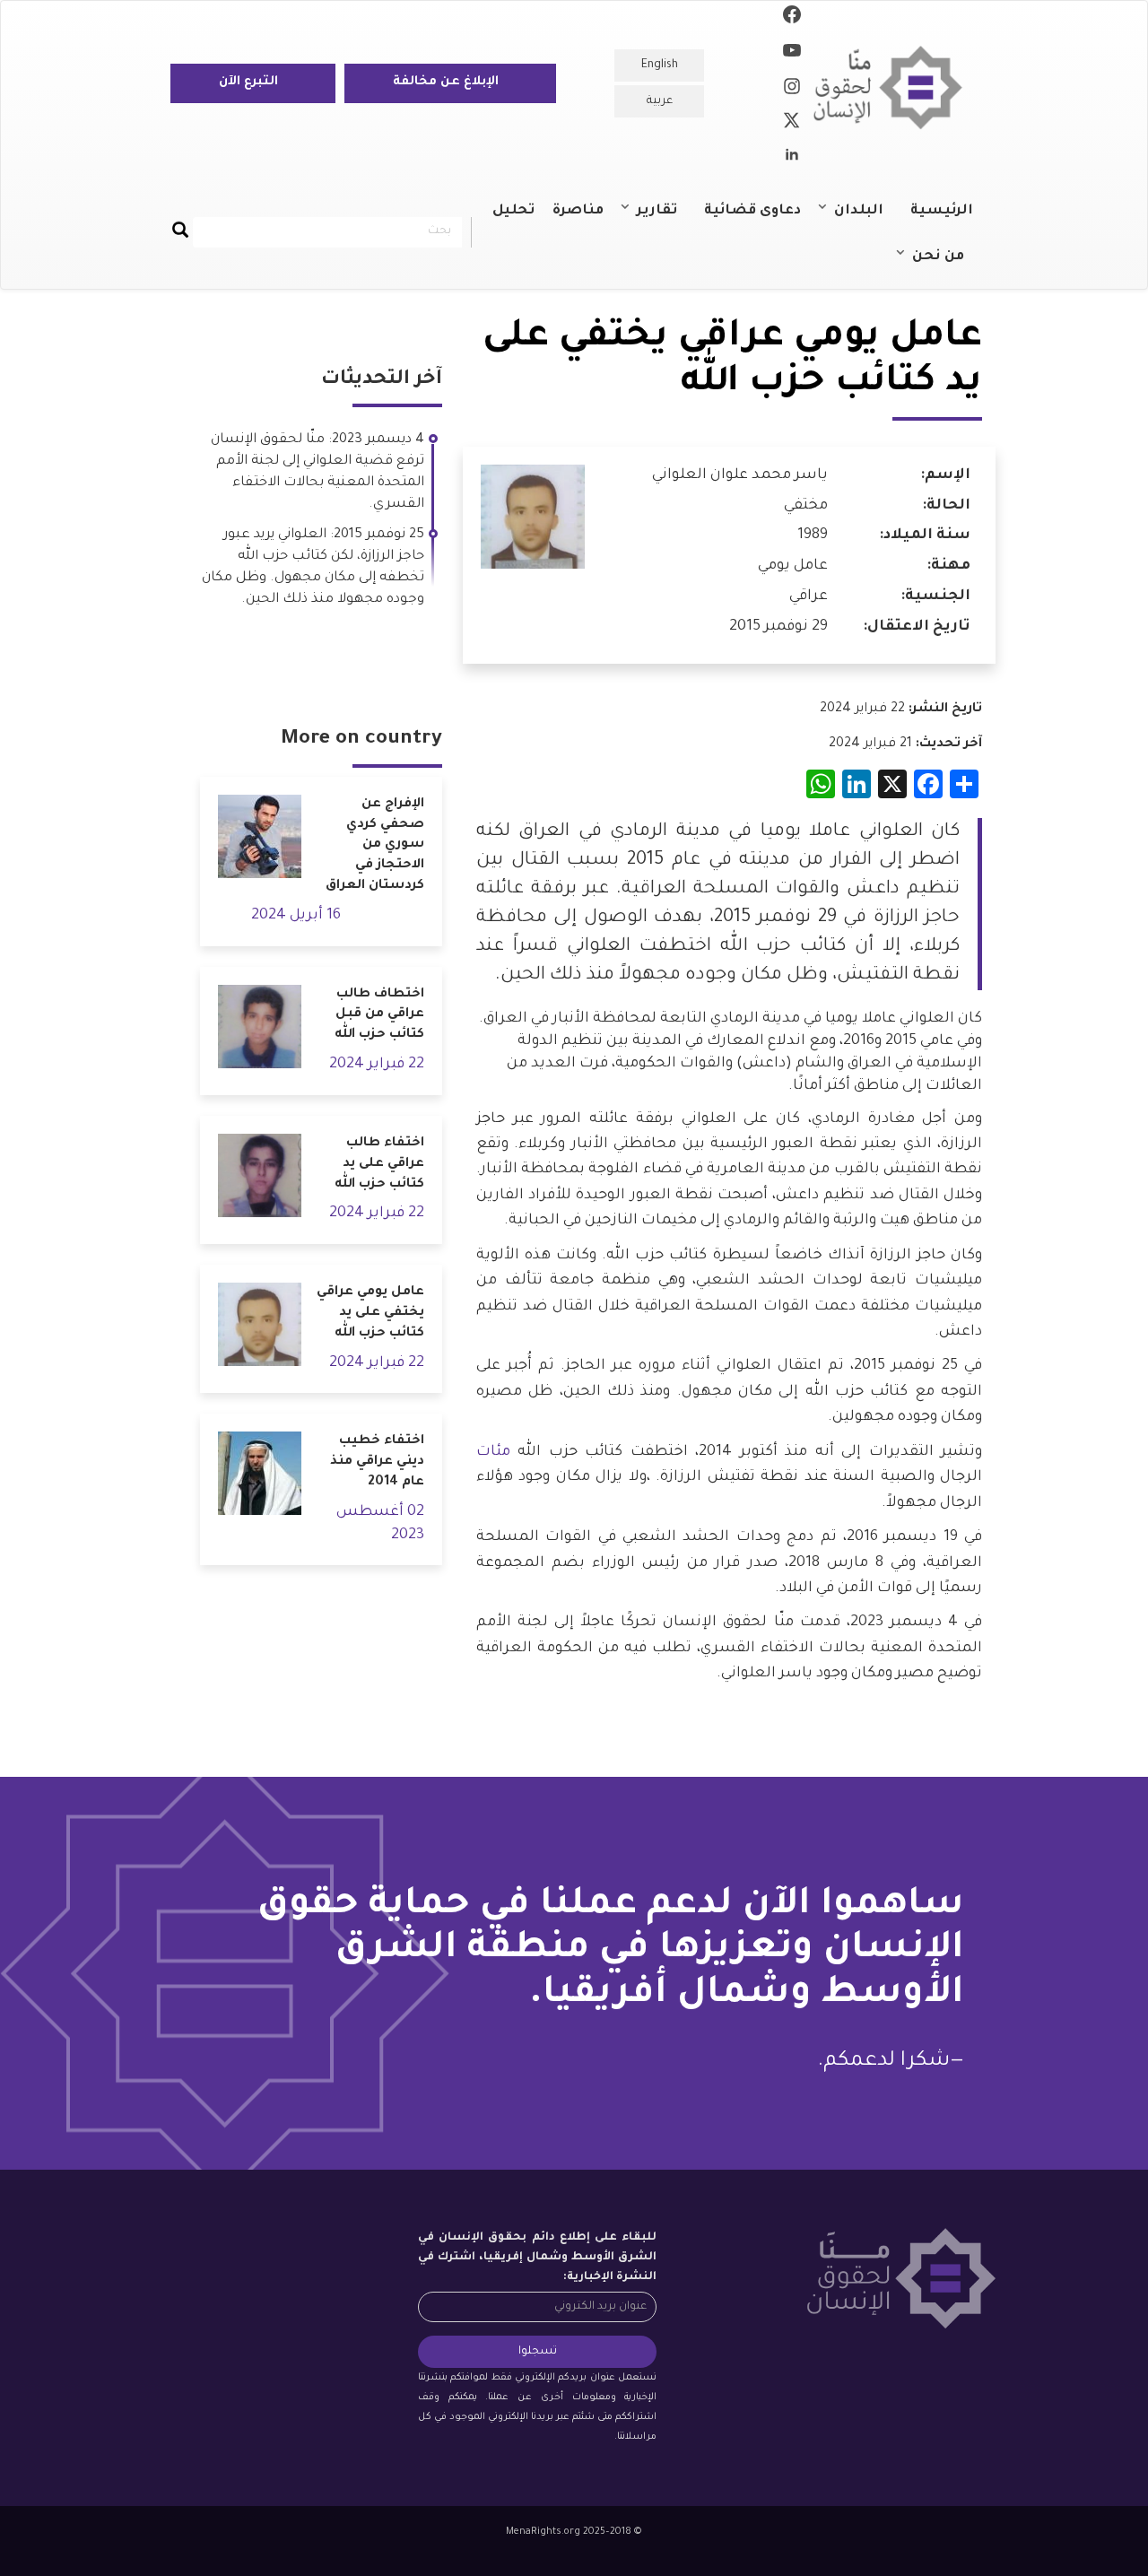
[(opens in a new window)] (792, 18)
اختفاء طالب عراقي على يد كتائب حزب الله (379, 1164)
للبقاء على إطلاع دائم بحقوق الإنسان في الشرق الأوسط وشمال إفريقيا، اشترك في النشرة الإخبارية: (537, 2258)
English (660, 65)
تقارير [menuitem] (666, 219)
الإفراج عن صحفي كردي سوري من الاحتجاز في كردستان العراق (375, 845)
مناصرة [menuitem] (578, 211)
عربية (660, 101)
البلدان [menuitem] (868, 219)
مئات (493, 1452)
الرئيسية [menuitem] (942, 211)
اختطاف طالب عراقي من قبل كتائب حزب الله (379, 1015)
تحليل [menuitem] (513, 211)
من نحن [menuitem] (947, 265)
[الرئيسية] (895, 87)
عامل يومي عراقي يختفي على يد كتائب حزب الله (370, 1313)
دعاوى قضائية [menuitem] (752, 211)
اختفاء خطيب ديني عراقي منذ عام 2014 (377, 1462)
